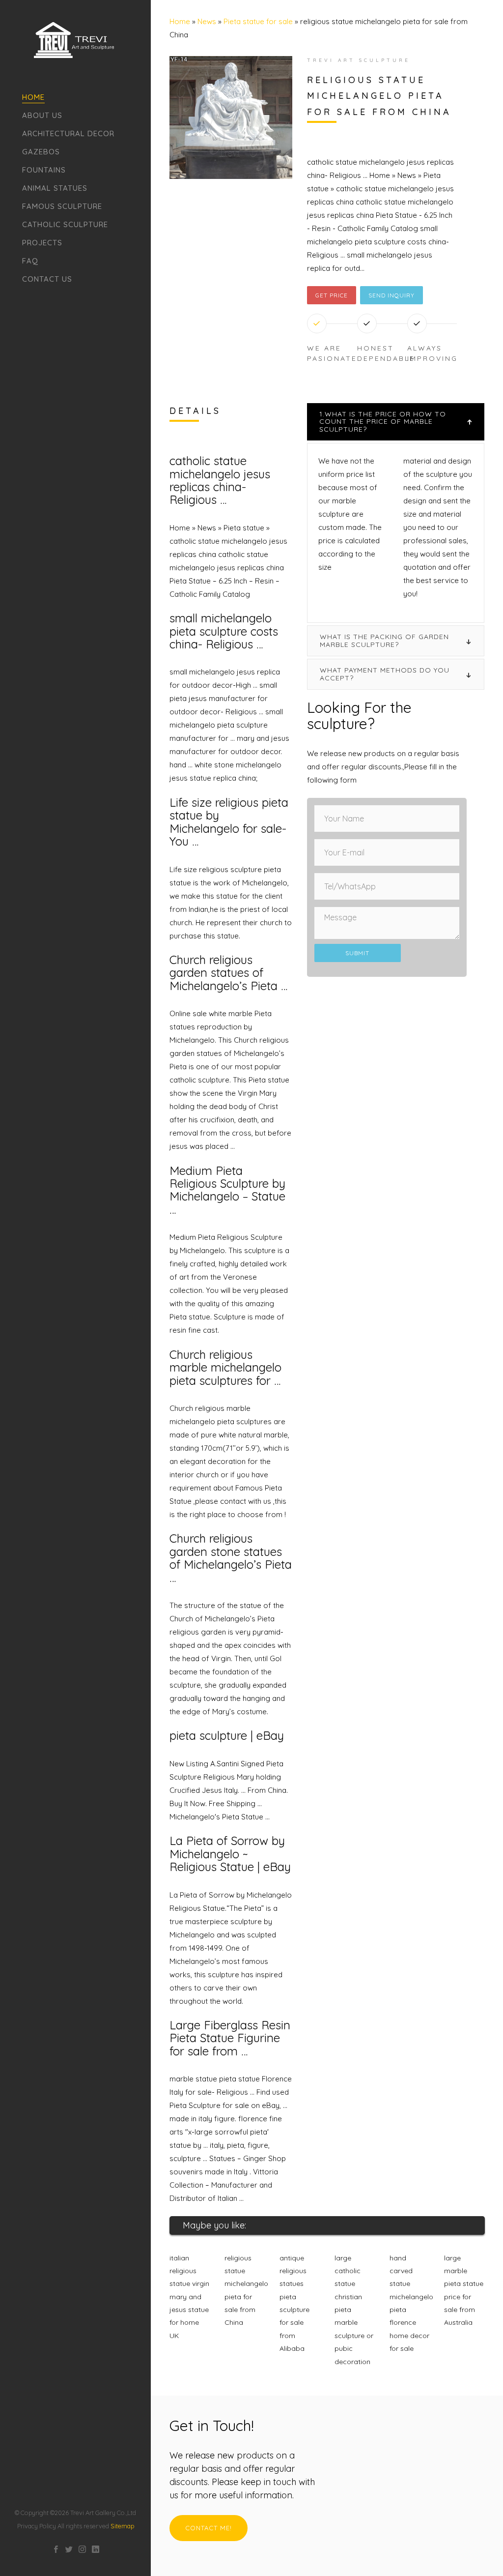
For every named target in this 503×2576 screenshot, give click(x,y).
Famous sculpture (62, 206)
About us (42, 115)
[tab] (396, 422)
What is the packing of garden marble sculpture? (384, 640)
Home (33, 97)
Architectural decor (68, 133)
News (207, 21)
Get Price (332, 295)
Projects (42, 243)
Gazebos (41, 152)
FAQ (30, 261)
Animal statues (55, 188)
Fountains (44, 170)
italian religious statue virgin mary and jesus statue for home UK (189, 2297)
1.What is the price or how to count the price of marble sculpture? (383, 422)
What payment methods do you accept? (385, 674)
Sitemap (122, 2526)
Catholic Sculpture (65, 224)
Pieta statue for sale (258, 21)
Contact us (47, 279)
